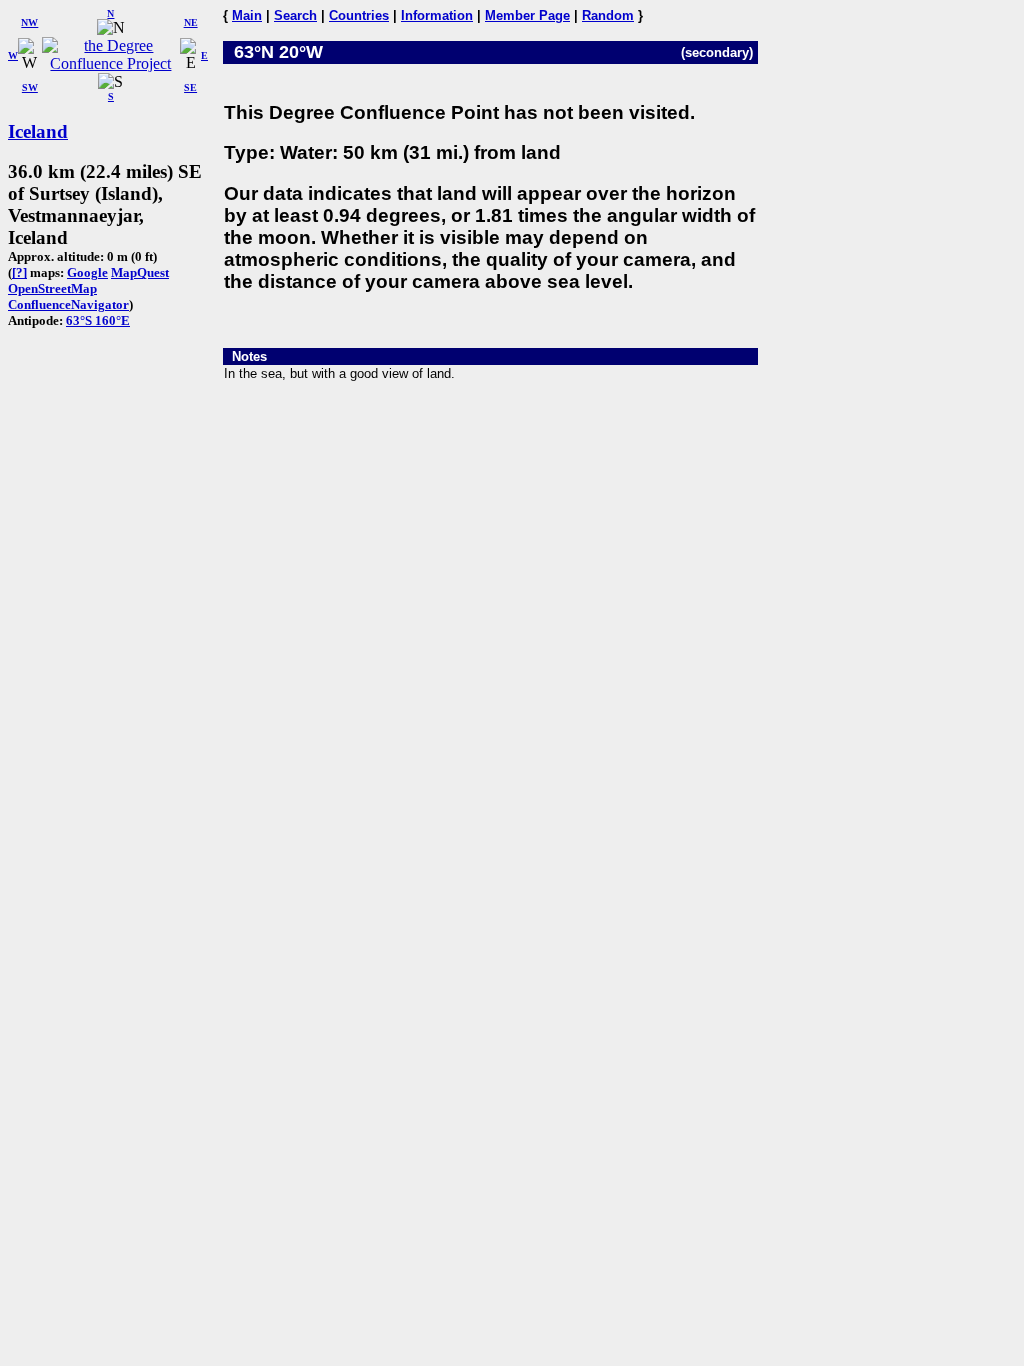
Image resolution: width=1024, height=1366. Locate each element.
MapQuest (140, 272)
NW (29, 22)
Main (247, 15)
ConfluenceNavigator (68, 304)
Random (608, 15)
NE (191, 22)
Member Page (527, 15)
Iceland (38, 131)
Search (295, 15)
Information (437, 15)
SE (190, 87)
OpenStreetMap (52, 288)
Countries (359, 15)
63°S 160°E (98, 320)
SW (30, 87)
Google (87, 272)
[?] (19, 272)
